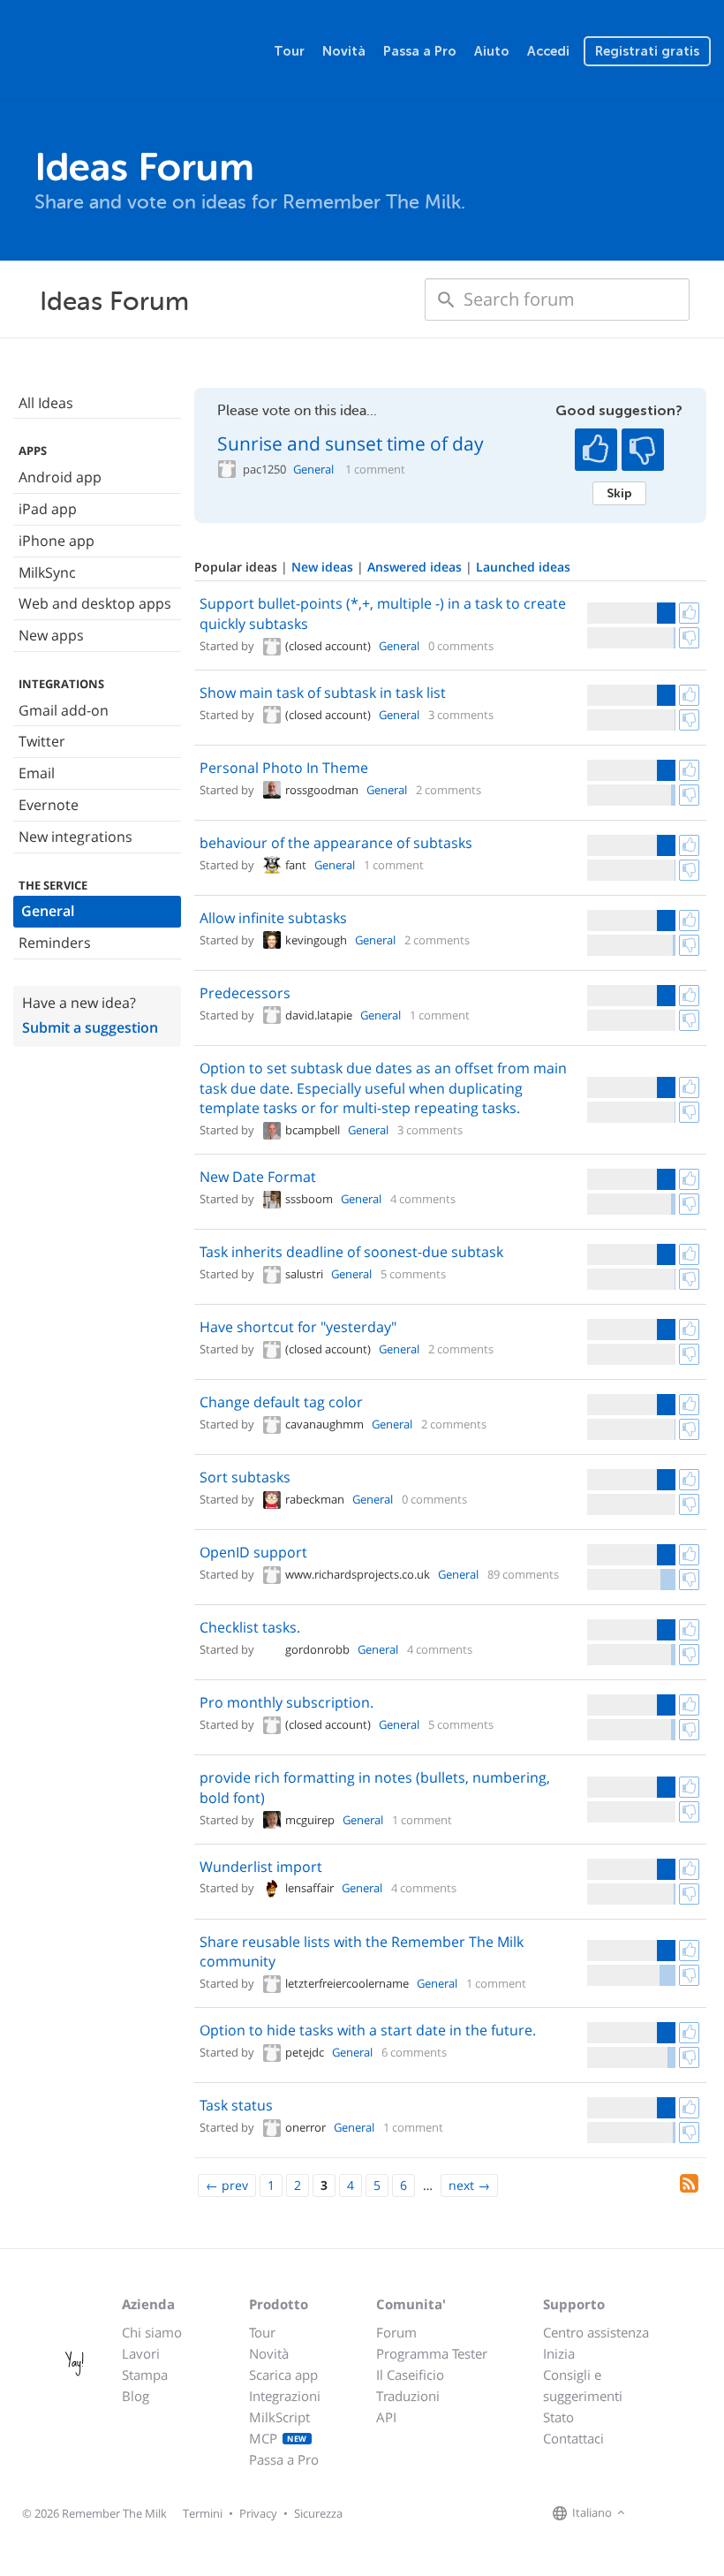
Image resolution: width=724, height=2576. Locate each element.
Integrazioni (285, 2396)
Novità (344, 51)
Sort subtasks (245, 1477)
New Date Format (258, 1177)
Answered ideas (416, 567)
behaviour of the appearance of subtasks (336, 843)
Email (37, 773)
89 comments (523, 1574)
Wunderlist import (261, 1867)
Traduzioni (408, 2396)
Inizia (559, 2353)
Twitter (42, 741)
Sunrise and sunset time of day (351, 443)
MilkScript (279, 2417)
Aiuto (492, 51)
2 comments (449, 790)
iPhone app (57, 541)
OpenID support (253, 1552)
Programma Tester (432, 2353)
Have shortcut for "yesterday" (298, 1327)
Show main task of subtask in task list (323, 693)
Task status (236, 2105)
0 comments (461, 646)
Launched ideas (523, 567)
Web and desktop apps (95, 603)
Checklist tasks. (250, 1627)
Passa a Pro (420, 51)
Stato (558, 2417)
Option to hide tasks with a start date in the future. (368, 2030)
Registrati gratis (647, 51)
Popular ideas (238, 567)
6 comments (414, 2052)
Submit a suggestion (90, 1027)
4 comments (423, 1199)
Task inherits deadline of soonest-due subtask (351, 1252)
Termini (203, 2513)
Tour (289, 51)
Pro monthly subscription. (287, 1702)
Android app (60, 477)
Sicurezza (318, 2513)
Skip (619, 493)
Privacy (258, 2513)
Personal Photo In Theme (284, 768)
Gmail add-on (64, 710)
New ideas (324, 567)
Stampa (145, 2375)
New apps (51, 635)
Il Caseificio (410, 2375)
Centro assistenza (596, 2332)
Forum (396, 2332)
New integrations (75, 837)
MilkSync (47, 572)
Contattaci (573, 2438)
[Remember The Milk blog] (702, 2513)
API (386, 2417)
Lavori (141, 2353)
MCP (278, 2438)
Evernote (49, 805)
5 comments (413, 1274)
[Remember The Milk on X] (680, 2513)
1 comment (375, 470)
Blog (136, 2396)
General (48, 911)
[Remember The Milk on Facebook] (655, 2513)
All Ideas (46, 403)
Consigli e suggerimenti (583, 2385)
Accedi (548, 51)
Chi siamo (152, 2332)
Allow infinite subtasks (273, 918)
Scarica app (283, 2375)
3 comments (461, 715)
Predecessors (245, 993)
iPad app (48, 509)
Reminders (55, 943)
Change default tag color (281, 1402)
